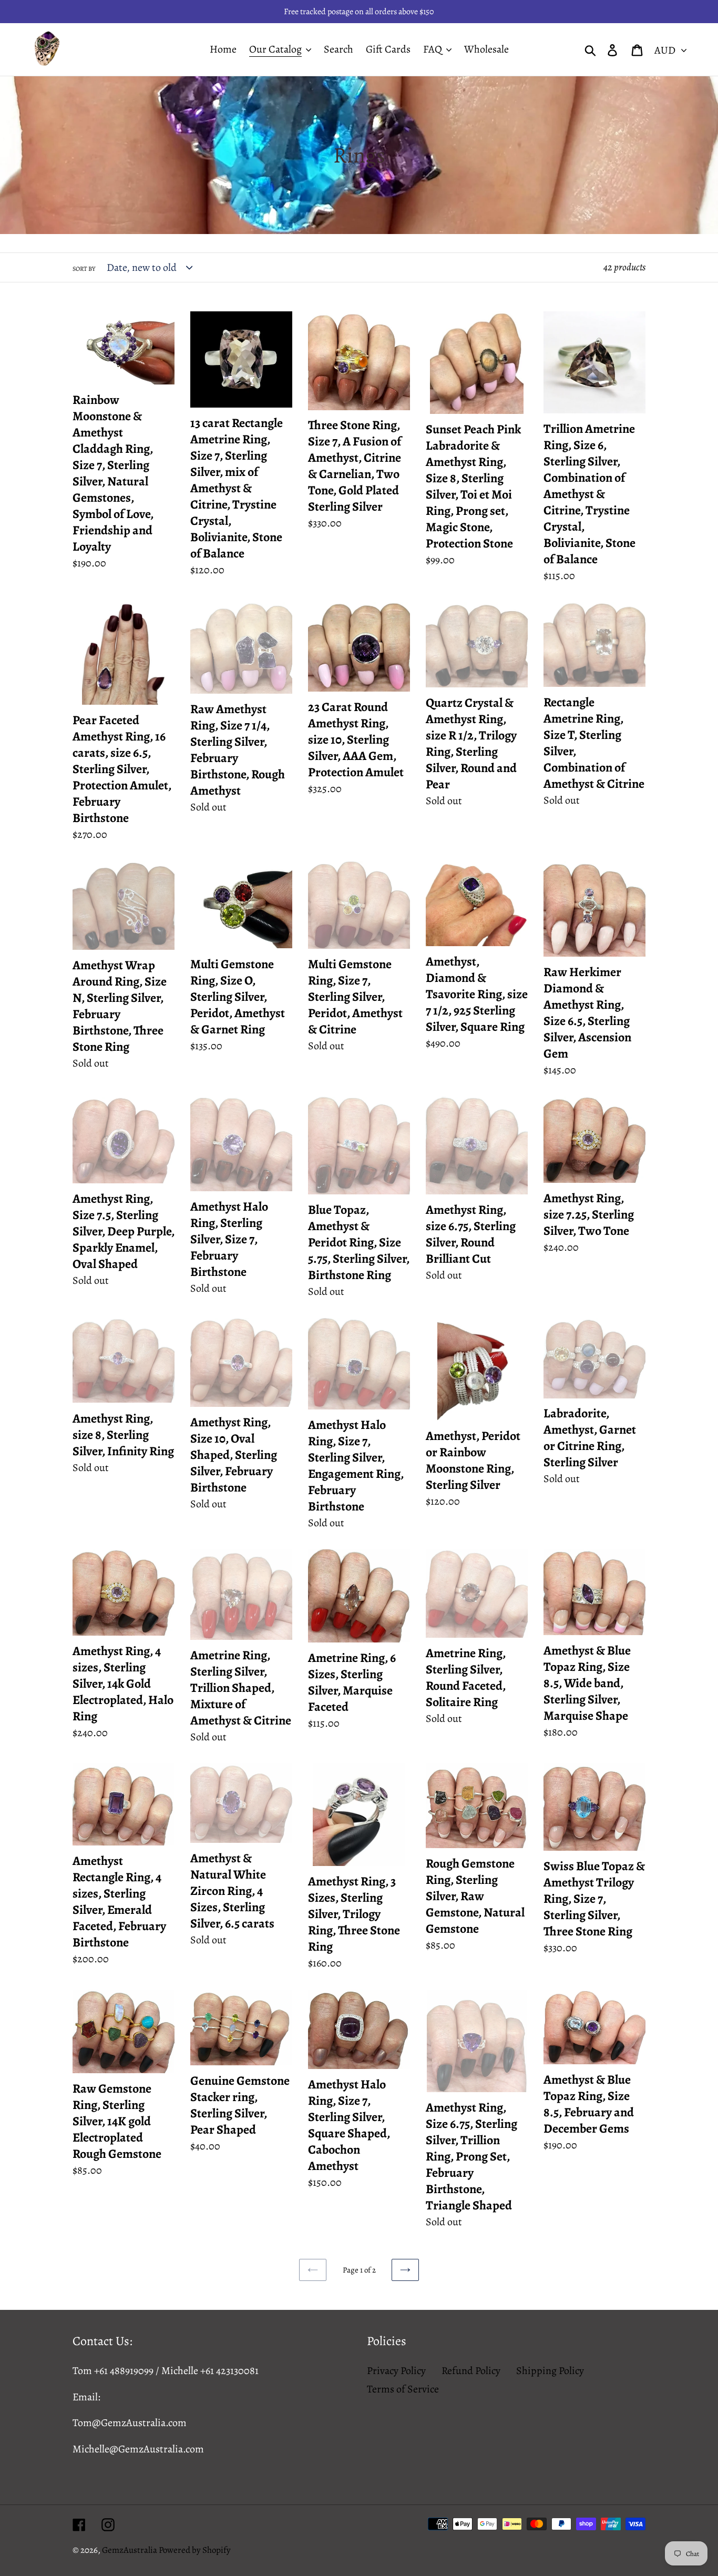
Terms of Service (403, 2389)
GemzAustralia (130, 2550)
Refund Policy (471, 2371)
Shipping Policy (550, 2371)
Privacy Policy (396, 2371)
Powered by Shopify (195, 2550)
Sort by (84, 269)
